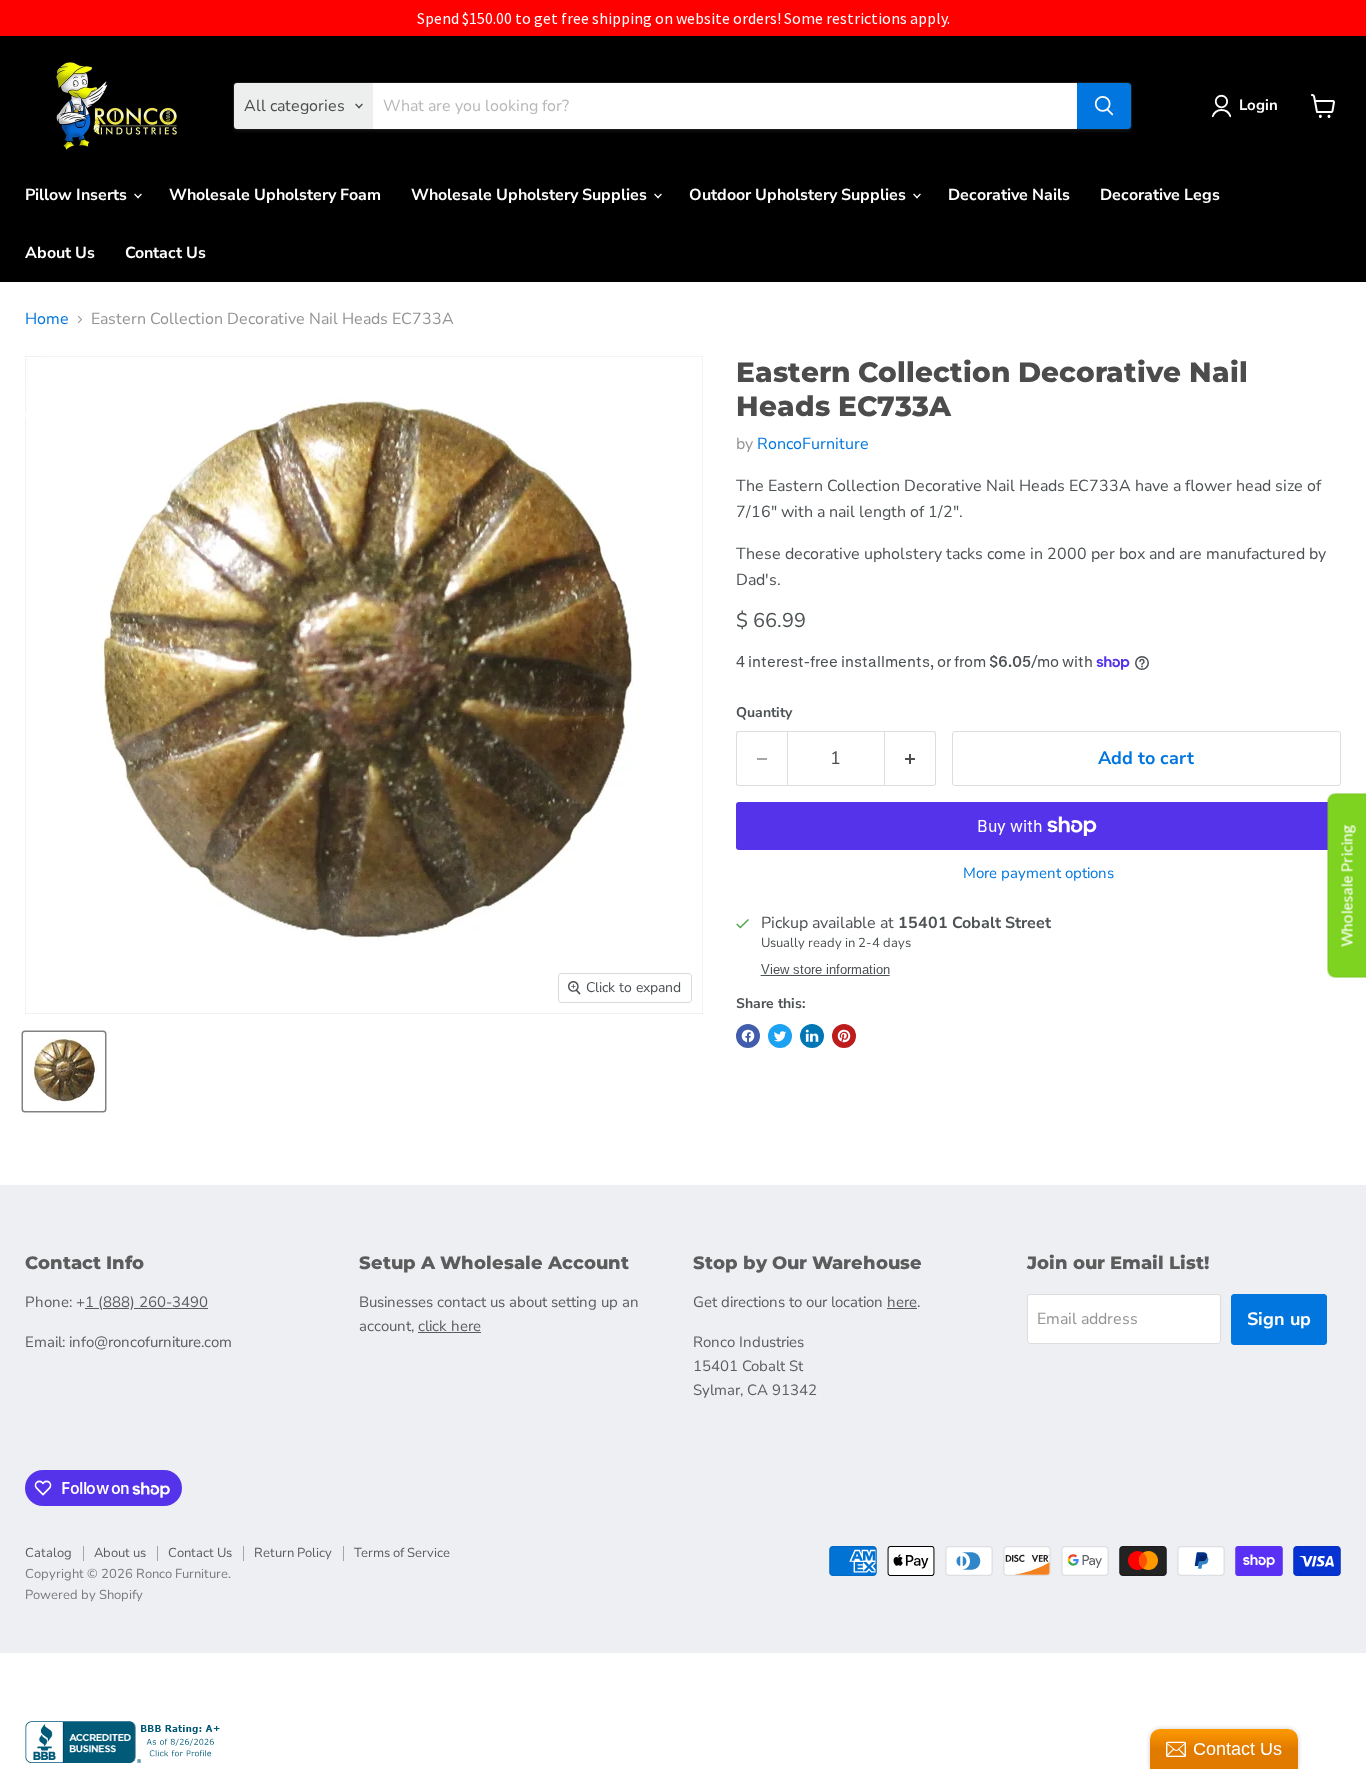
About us (120, 1553)
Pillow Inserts (78, 195)
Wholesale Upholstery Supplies (531, 195)
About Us (60, 253)
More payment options (1038, 873)
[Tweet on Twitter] (780, 1036)
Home (47, 319)
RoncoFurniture (813, 444)
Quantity (764, 713)
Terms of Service (402, 1553)
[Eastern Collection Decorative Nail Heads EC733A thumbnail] (64, 1071)
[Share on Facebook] (748, 1036)
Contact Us (165, 253)
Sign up (1279, 1319)
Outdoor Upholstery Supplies (799, 195)
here (902, 1302)
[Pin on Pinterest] (844, 1036)
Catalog (48, 1553)
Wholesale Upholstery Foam (275, 195)
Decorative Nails (1009, 195)
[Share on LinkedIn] (812, 1036)
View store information (825, 970)
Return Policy (293, 1553)
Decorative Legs (1160, 195)
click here (449, 1326)
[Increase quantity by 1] (910, 758)
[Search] (1104, 106)
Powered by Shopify (84, 1595)
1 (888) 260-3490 (146, 1302)
